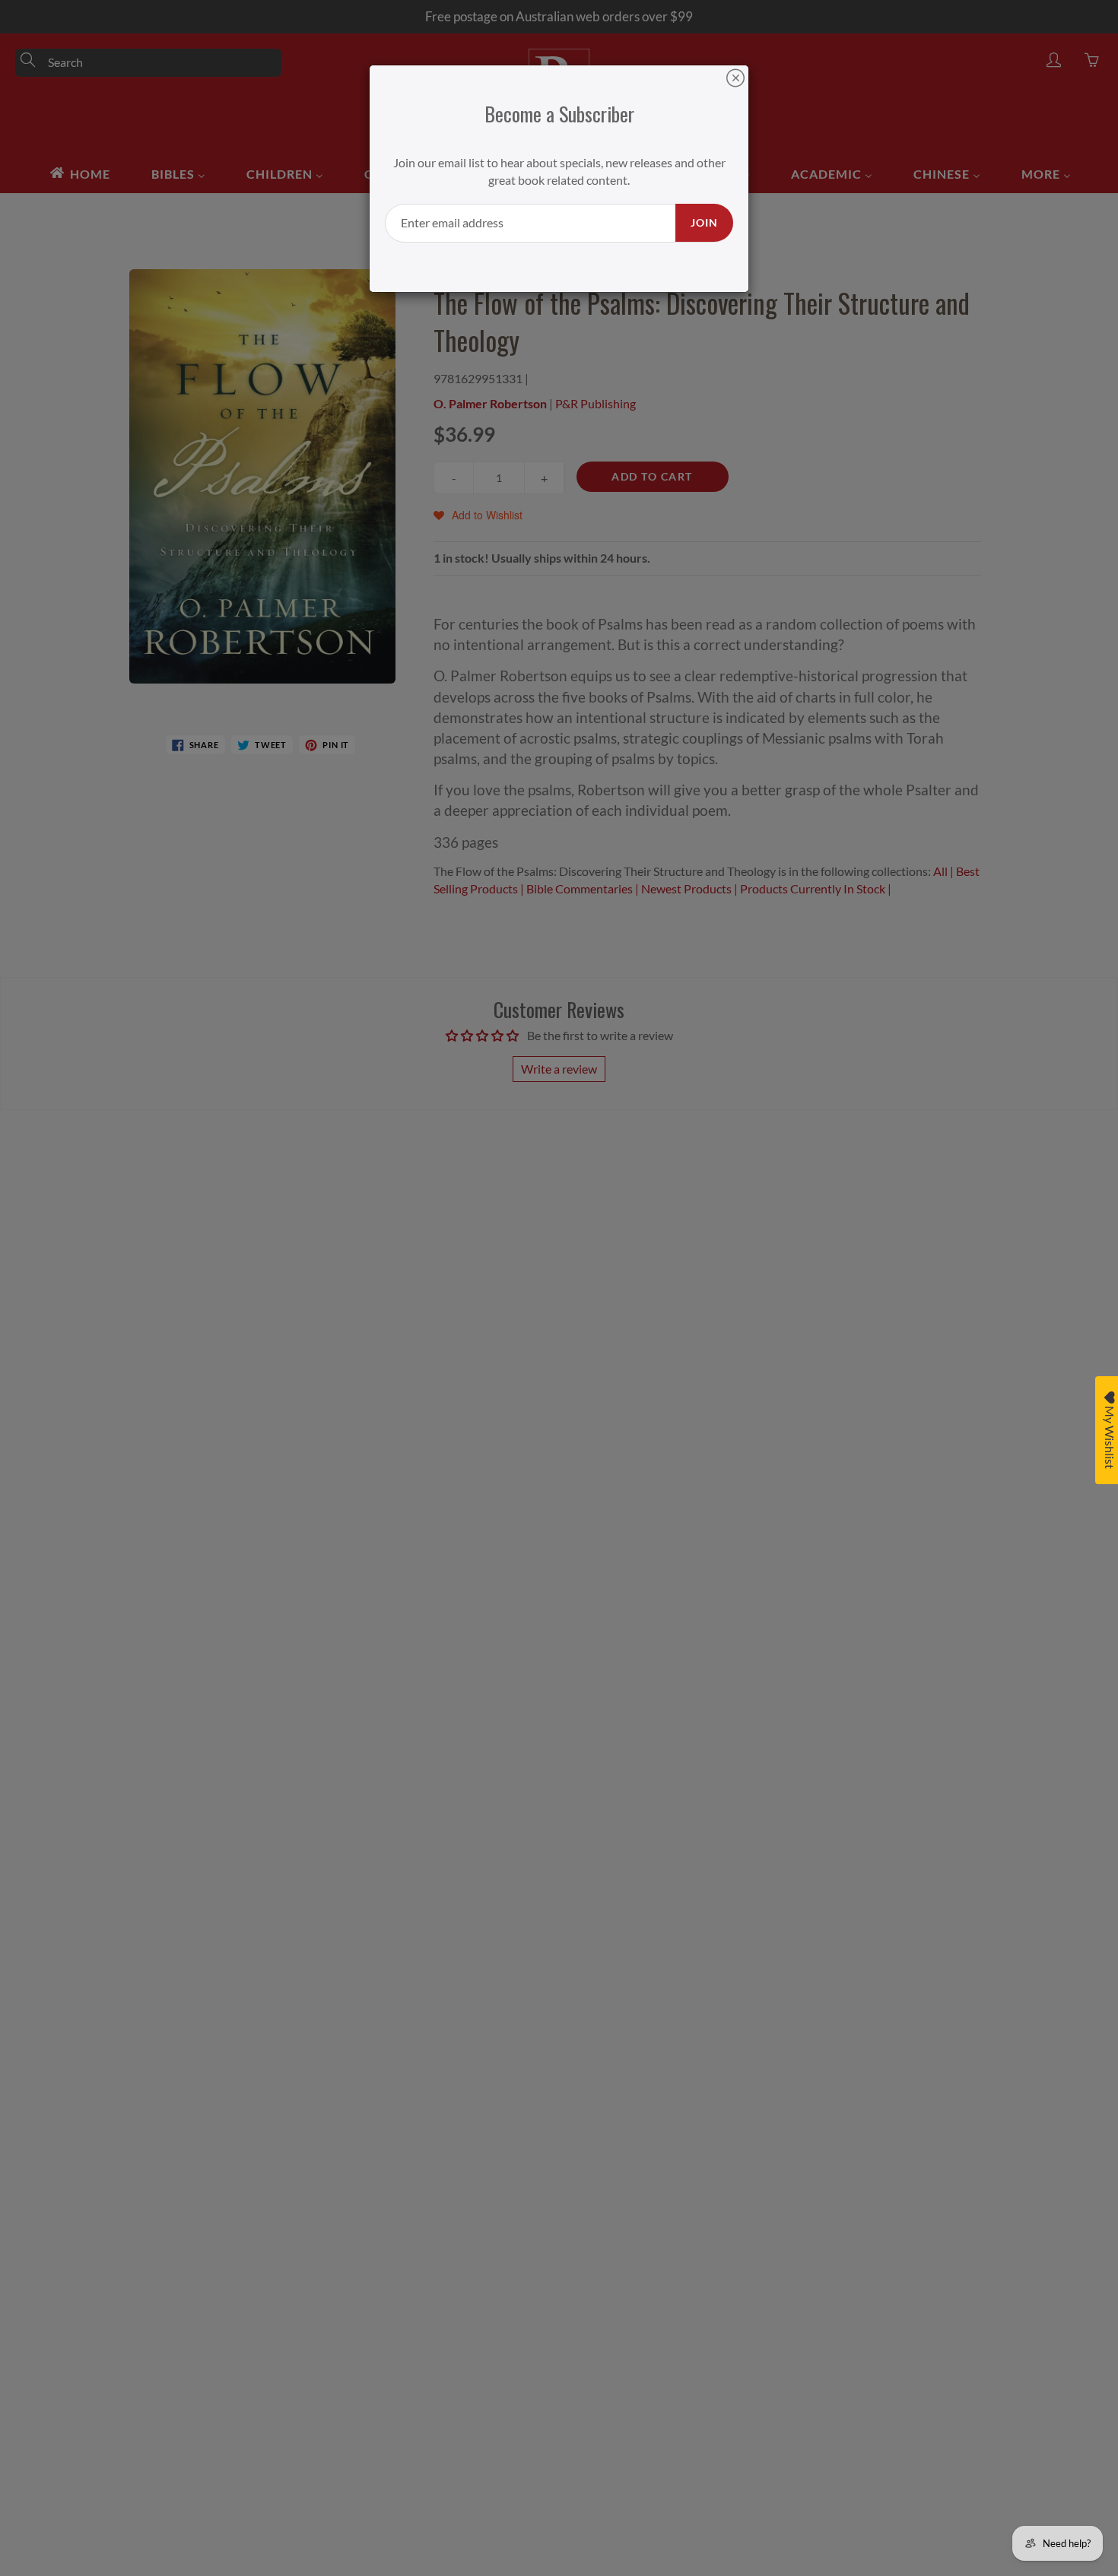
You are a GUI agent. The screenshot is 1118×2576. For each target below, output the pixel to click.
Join (704, 222)
